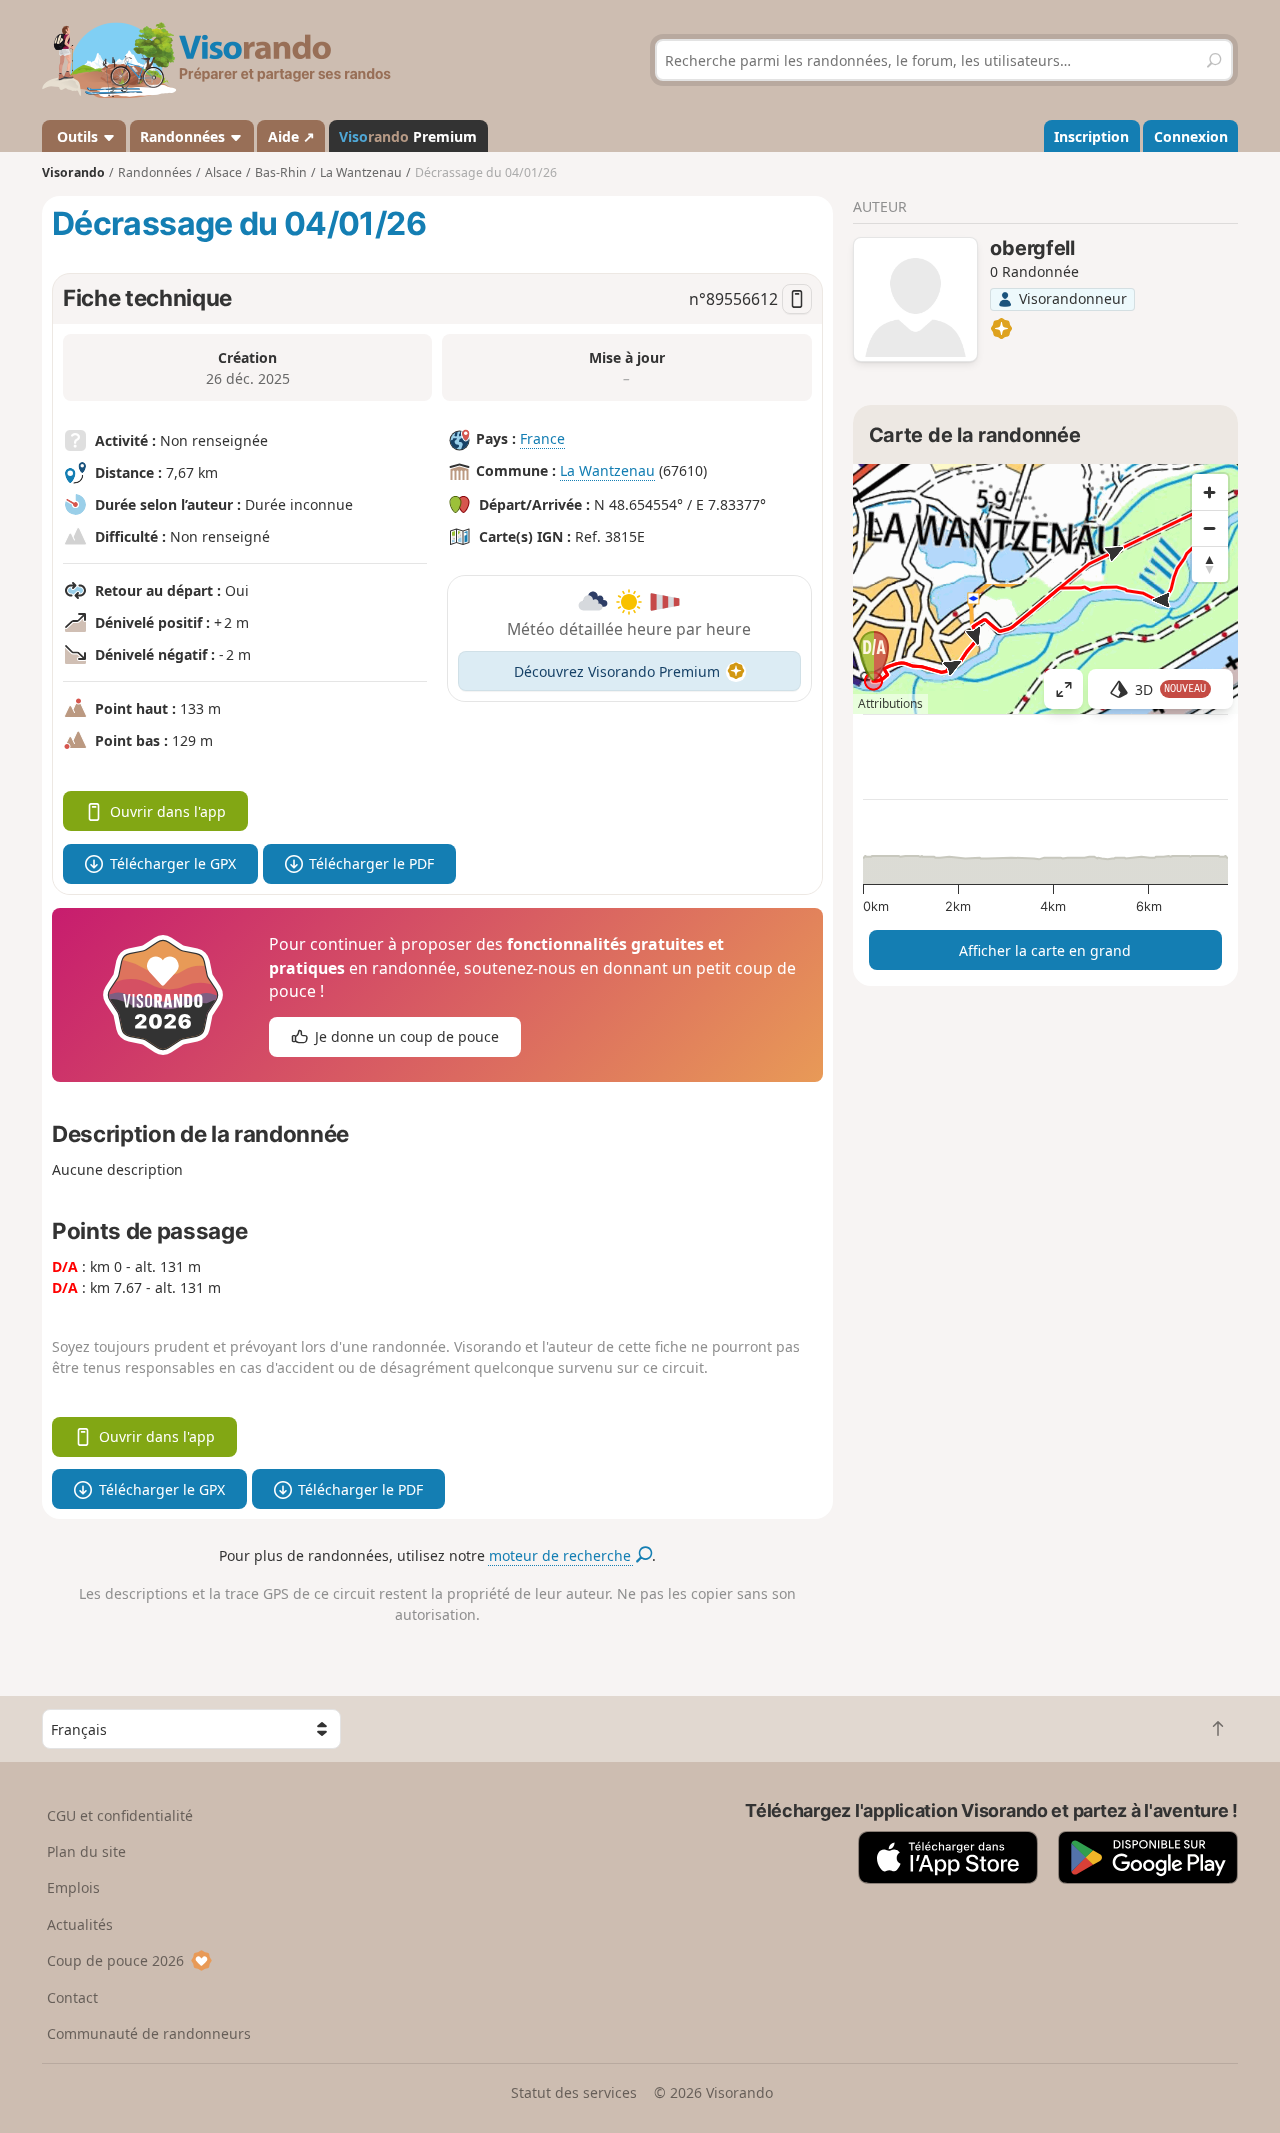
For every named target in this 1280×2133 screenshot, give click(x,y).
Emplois (73, 1887)
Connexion (1191, 136)
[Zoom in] (1210, 492)
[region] (1045, 589)
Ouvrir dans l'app (168, 811)
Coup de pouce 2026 (115, 1960)
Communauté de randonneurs (149, 2033)
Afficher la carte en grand (1045, 950)
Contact (72, 1997)
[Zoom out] (1210, 528)
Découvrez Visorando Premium (617, 671)
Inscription (1091, 136)
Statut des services (574, 2092)
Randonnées (184, 136)
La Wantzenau (607, 470)
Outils (77, 136)
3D (1171, 689)
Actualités (80, 1924)
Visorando (73, 172)
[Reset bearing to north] (1210, 564)
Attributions (890, 703)
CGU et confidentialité (120, 1815)
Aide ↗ (291, 136)
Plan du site (86, 1851)
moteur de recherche (562, 1555)
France (542, 438)
